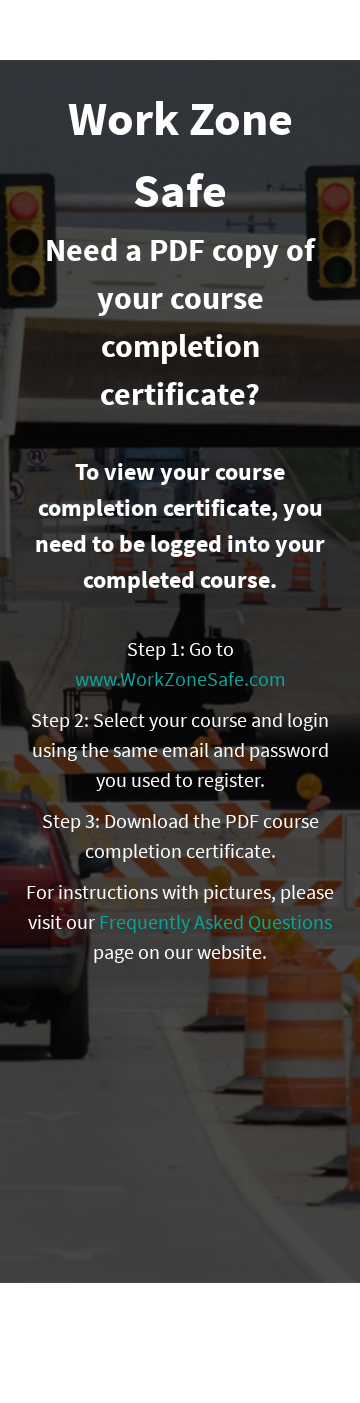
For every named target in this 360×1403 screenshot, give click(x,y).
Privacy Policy (180, 1373)
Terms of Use (180, 1353)
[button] (328, 30)
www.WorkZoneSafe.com (180, 678)
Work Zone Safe (117, 30)
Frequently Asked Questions (215, 921)
